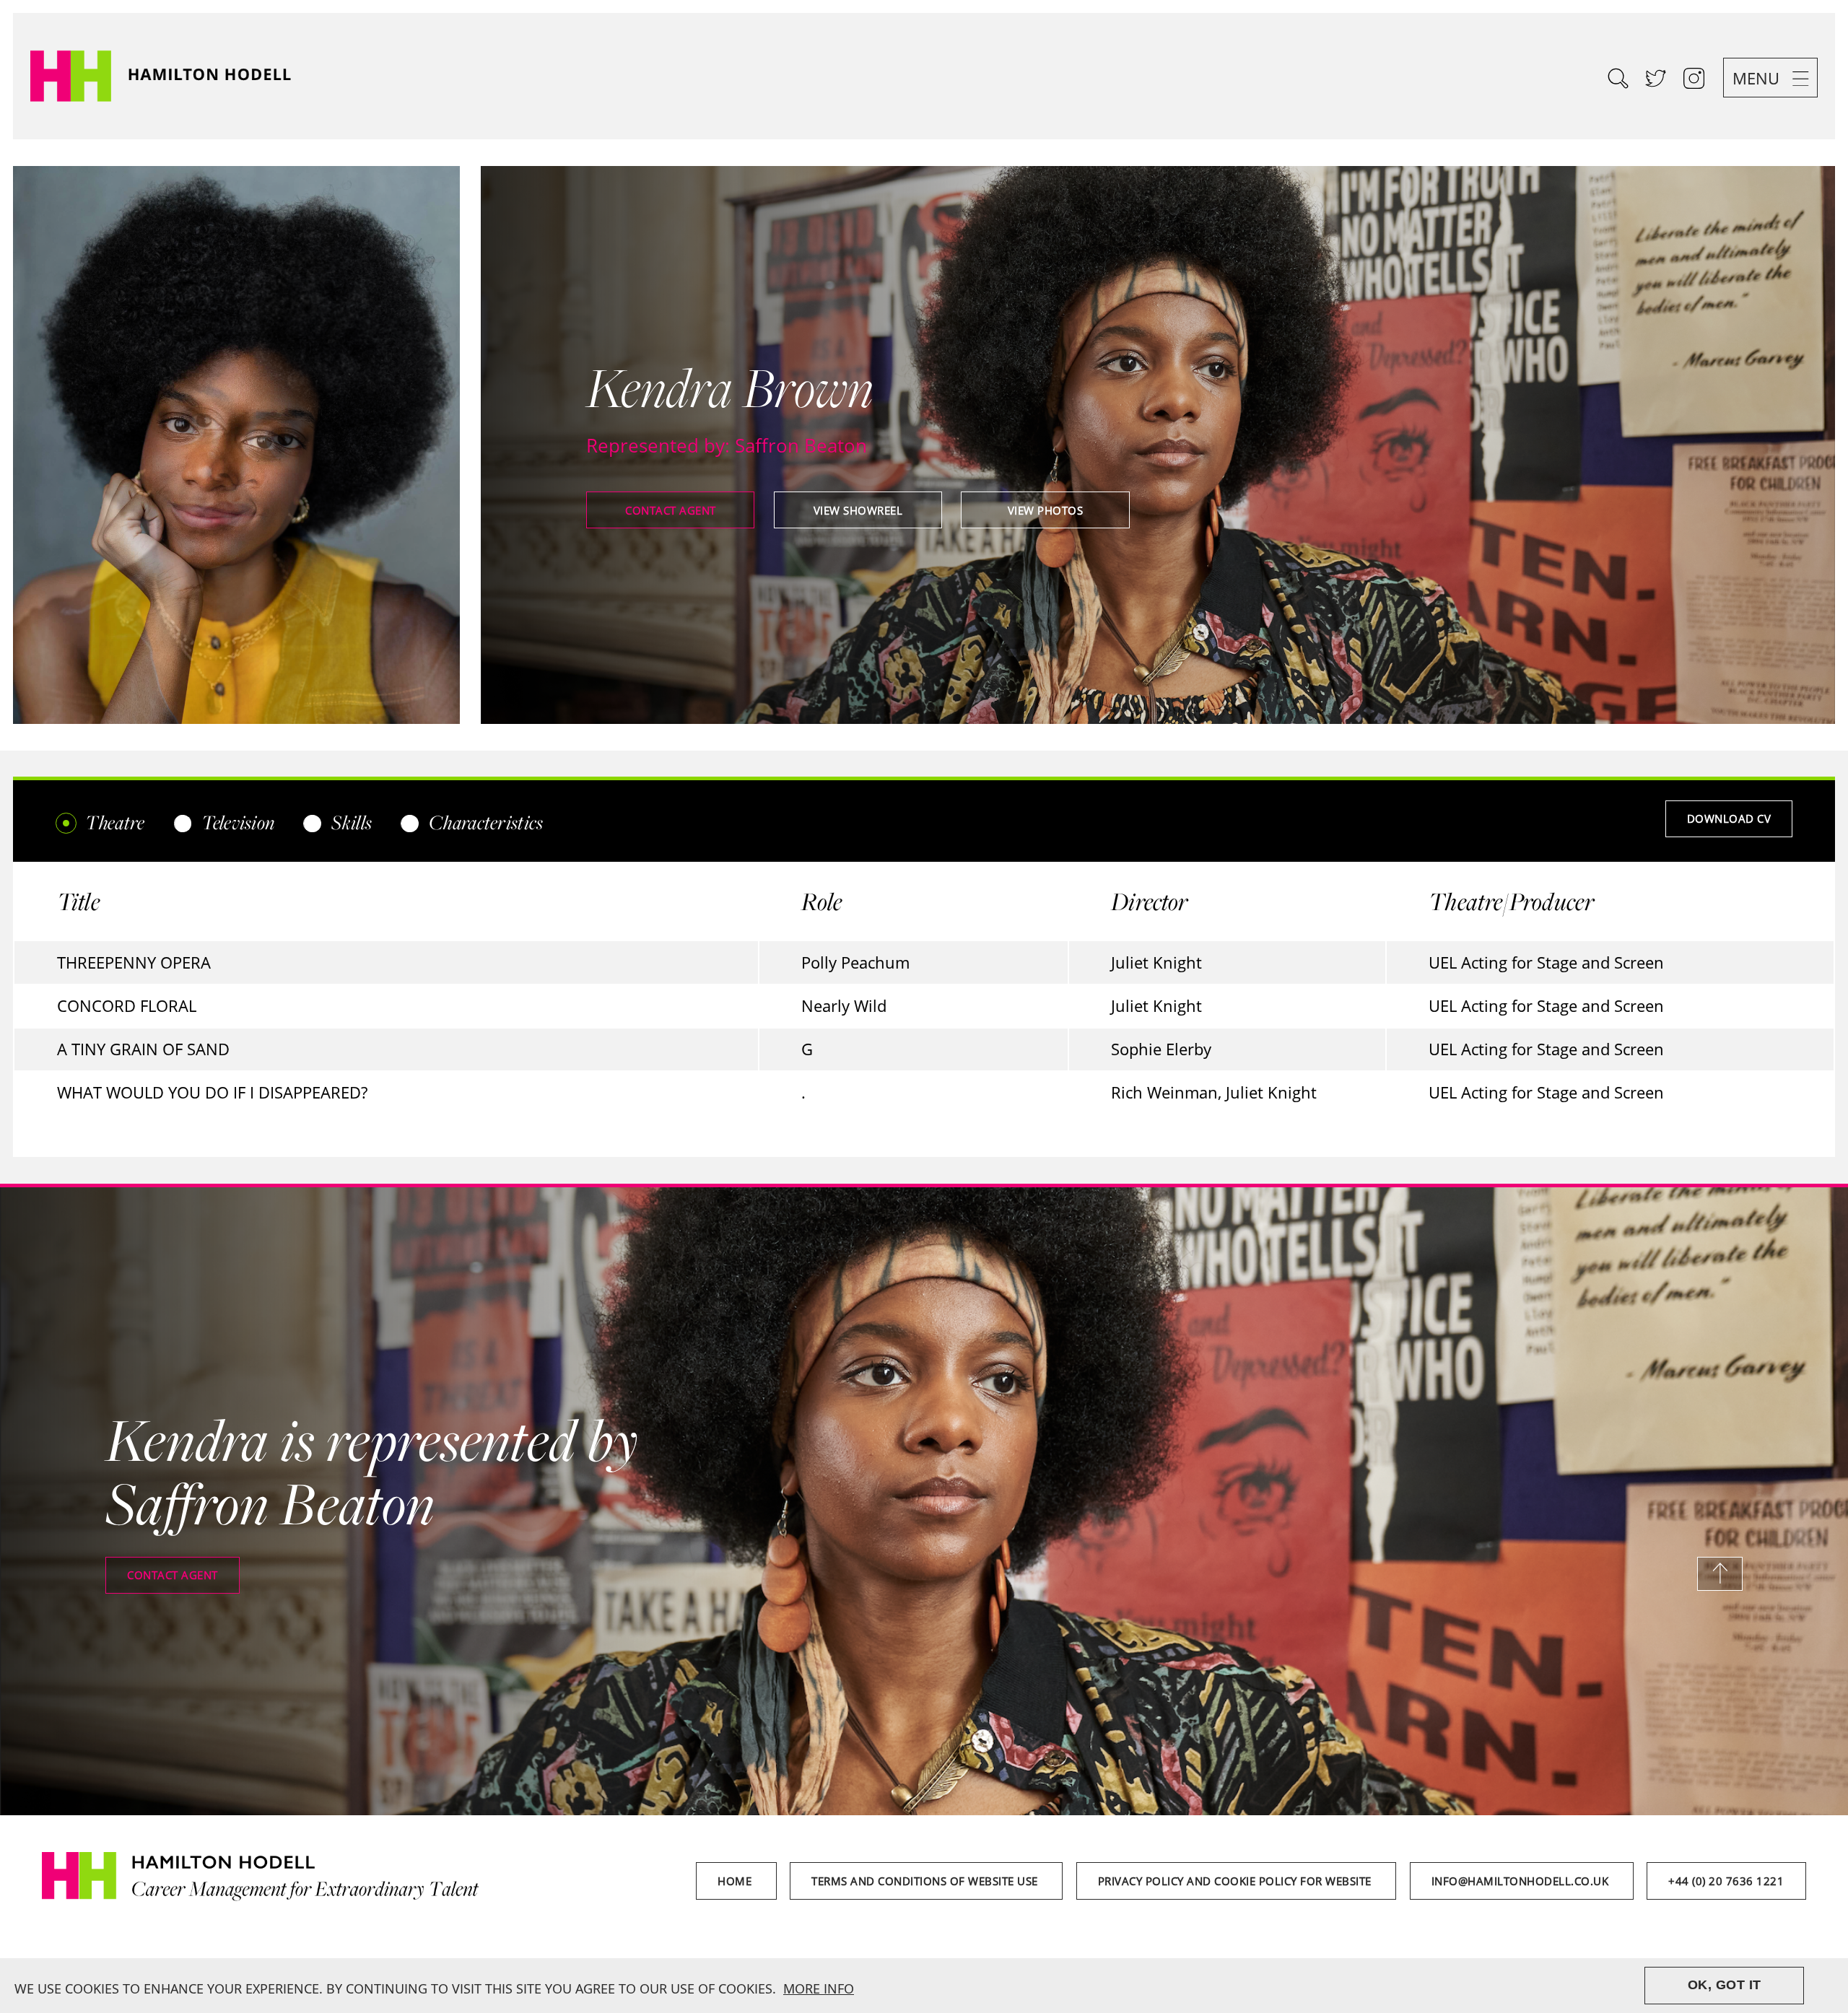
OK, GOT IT (1725, 1985)
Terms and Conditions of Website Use (926, 1881)
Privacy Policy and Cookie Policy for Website (1237, 1881)
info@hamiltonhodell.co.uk (1522, 1881)
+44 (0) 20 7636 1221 (1726, 1881)
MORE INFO (819, 1988)
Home (736, 1881)
